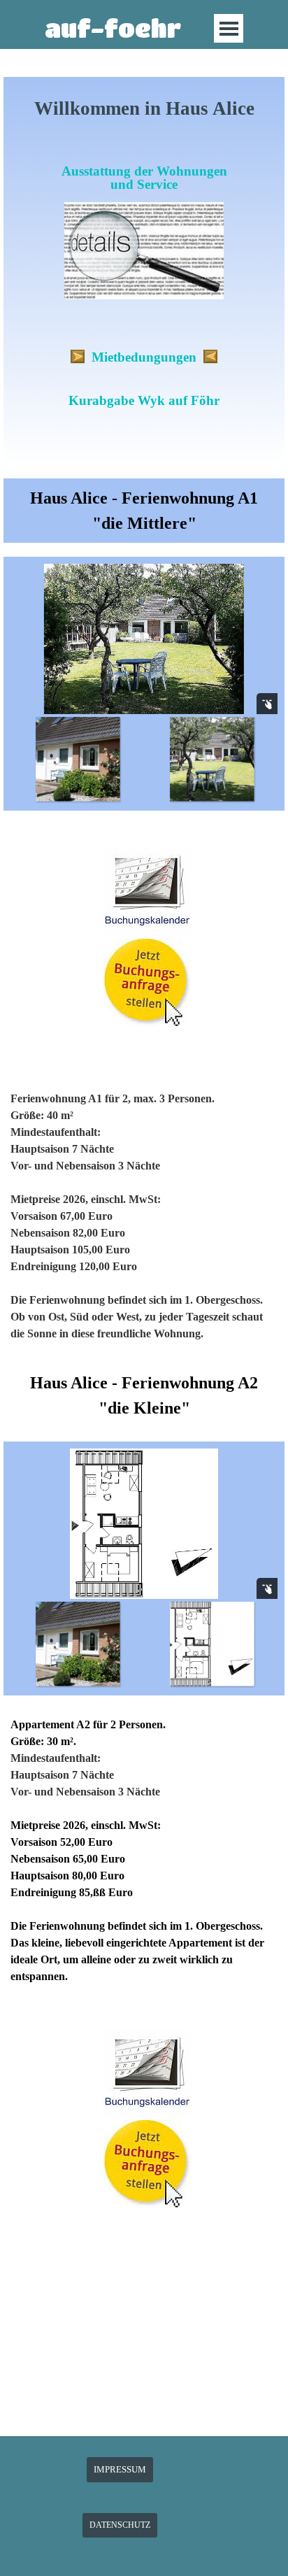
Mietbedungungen (144, 357)
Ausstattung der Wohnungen (144, 171)
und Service (144, 184)
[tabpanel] (144, 276)
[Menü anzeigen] (229, 28)
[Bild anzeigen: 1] (78, 759)
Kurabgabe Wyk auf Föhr (144, 400)
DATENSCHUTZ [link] (120, 2525)
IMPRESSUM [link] (120, 2469)
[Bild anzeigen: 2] (212, 759)
